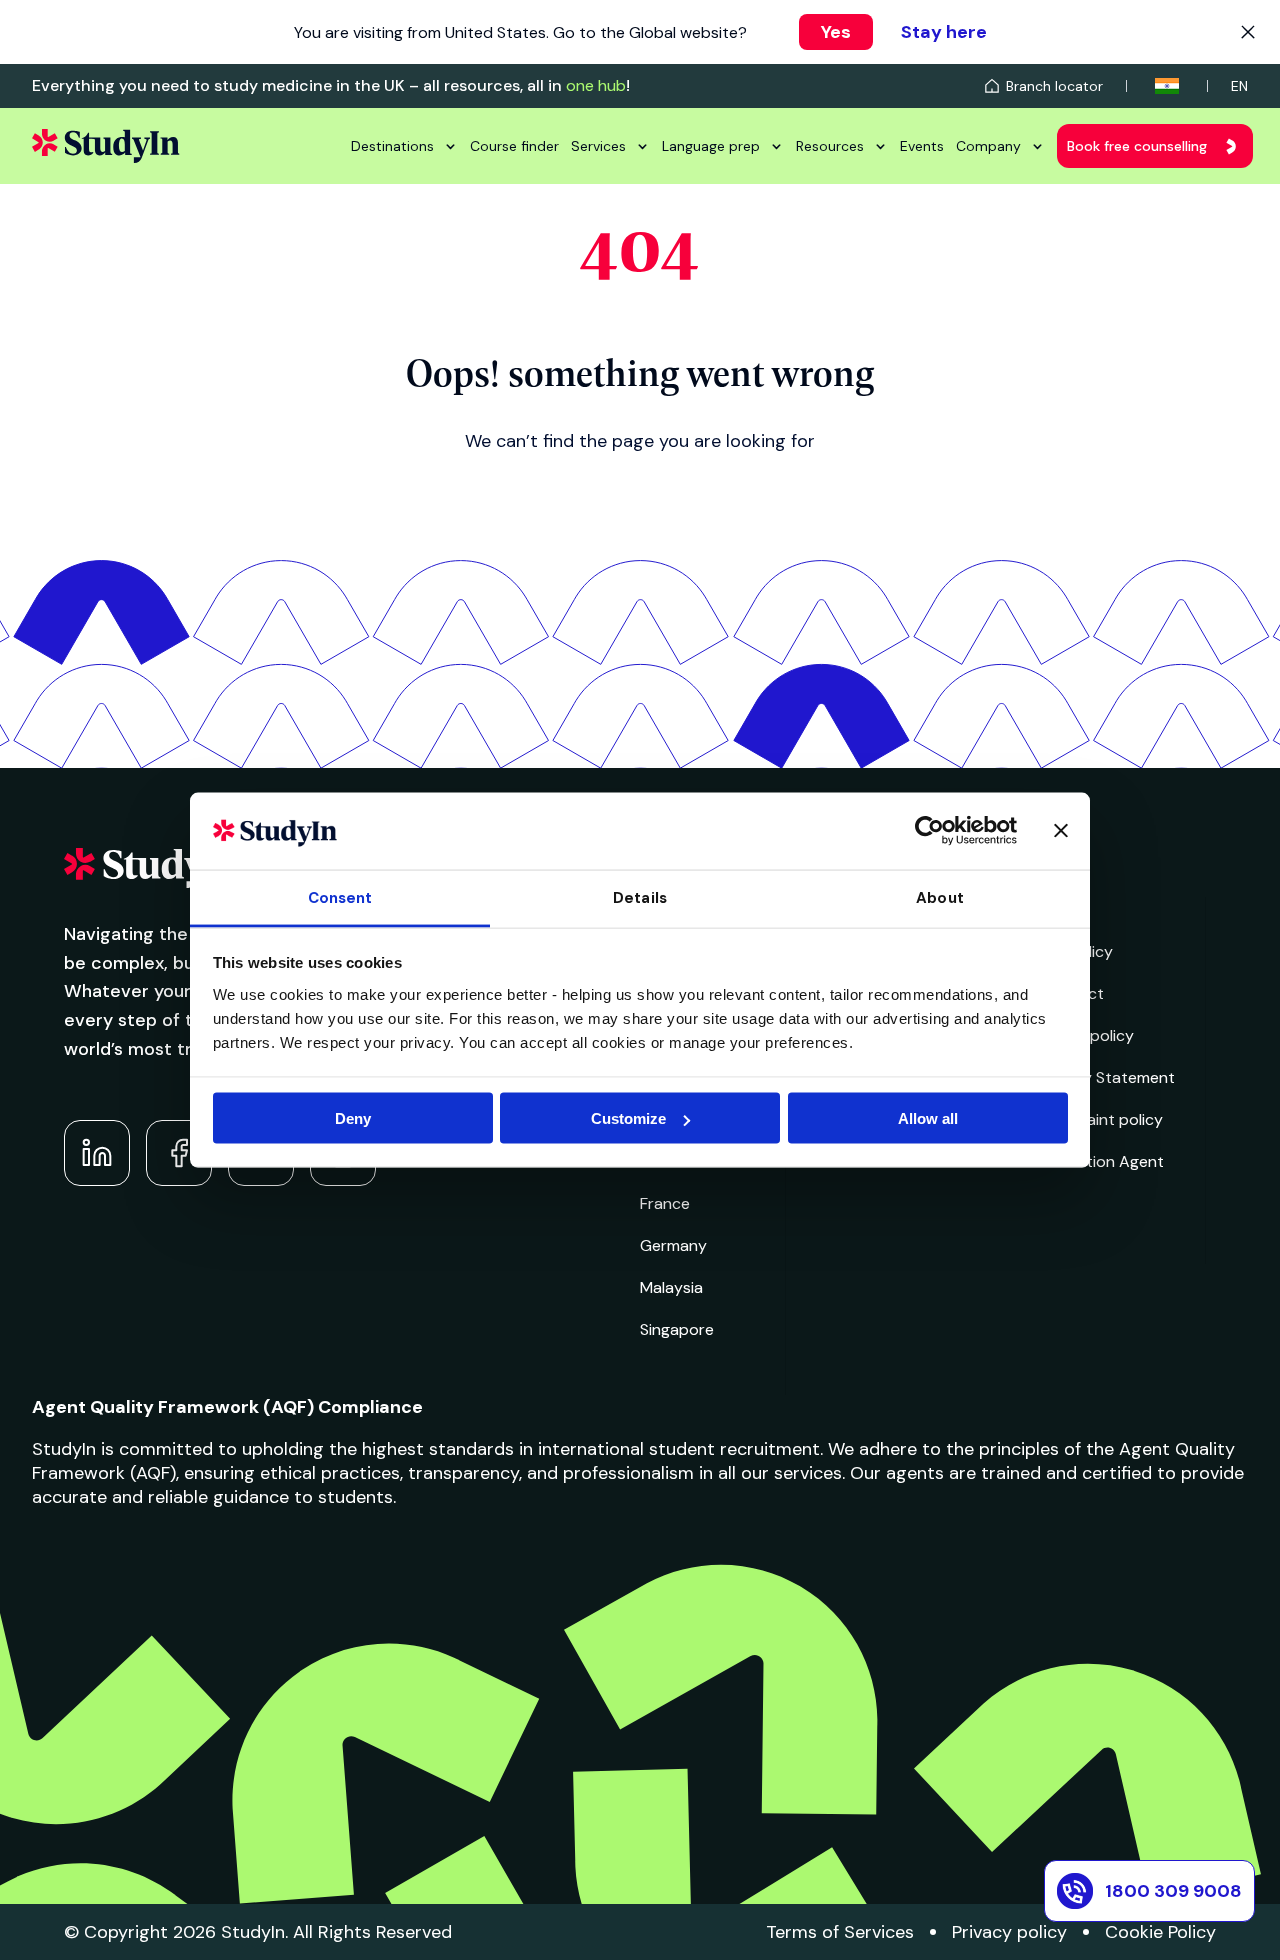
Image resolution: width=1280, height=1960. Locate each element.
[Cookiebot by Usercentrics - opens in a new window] (929, 831)
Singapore (677, 1329)
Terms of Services (840, 1932)
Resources (830, 146)
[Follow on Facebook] (179, 1153)
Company (988, 146)
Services (598, 146)
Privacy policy (1009, 1932)
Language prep (711, 146)
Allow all (928, 1118)
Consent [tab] (340, 897)
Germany (673, 1245)
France (665, 1203)
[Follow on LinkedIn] (97, 1153)
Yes (836, 32)
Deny (353, 1118)
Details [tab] (640, 897)
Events (922, 146)
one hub (596, 85)
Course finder (514, 146)
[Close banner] (1061, 831)
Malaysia (671, 1287)
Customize (628, 1118)
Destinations (392, 146)
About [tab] (940, 897)
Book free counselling (1137, 146)
